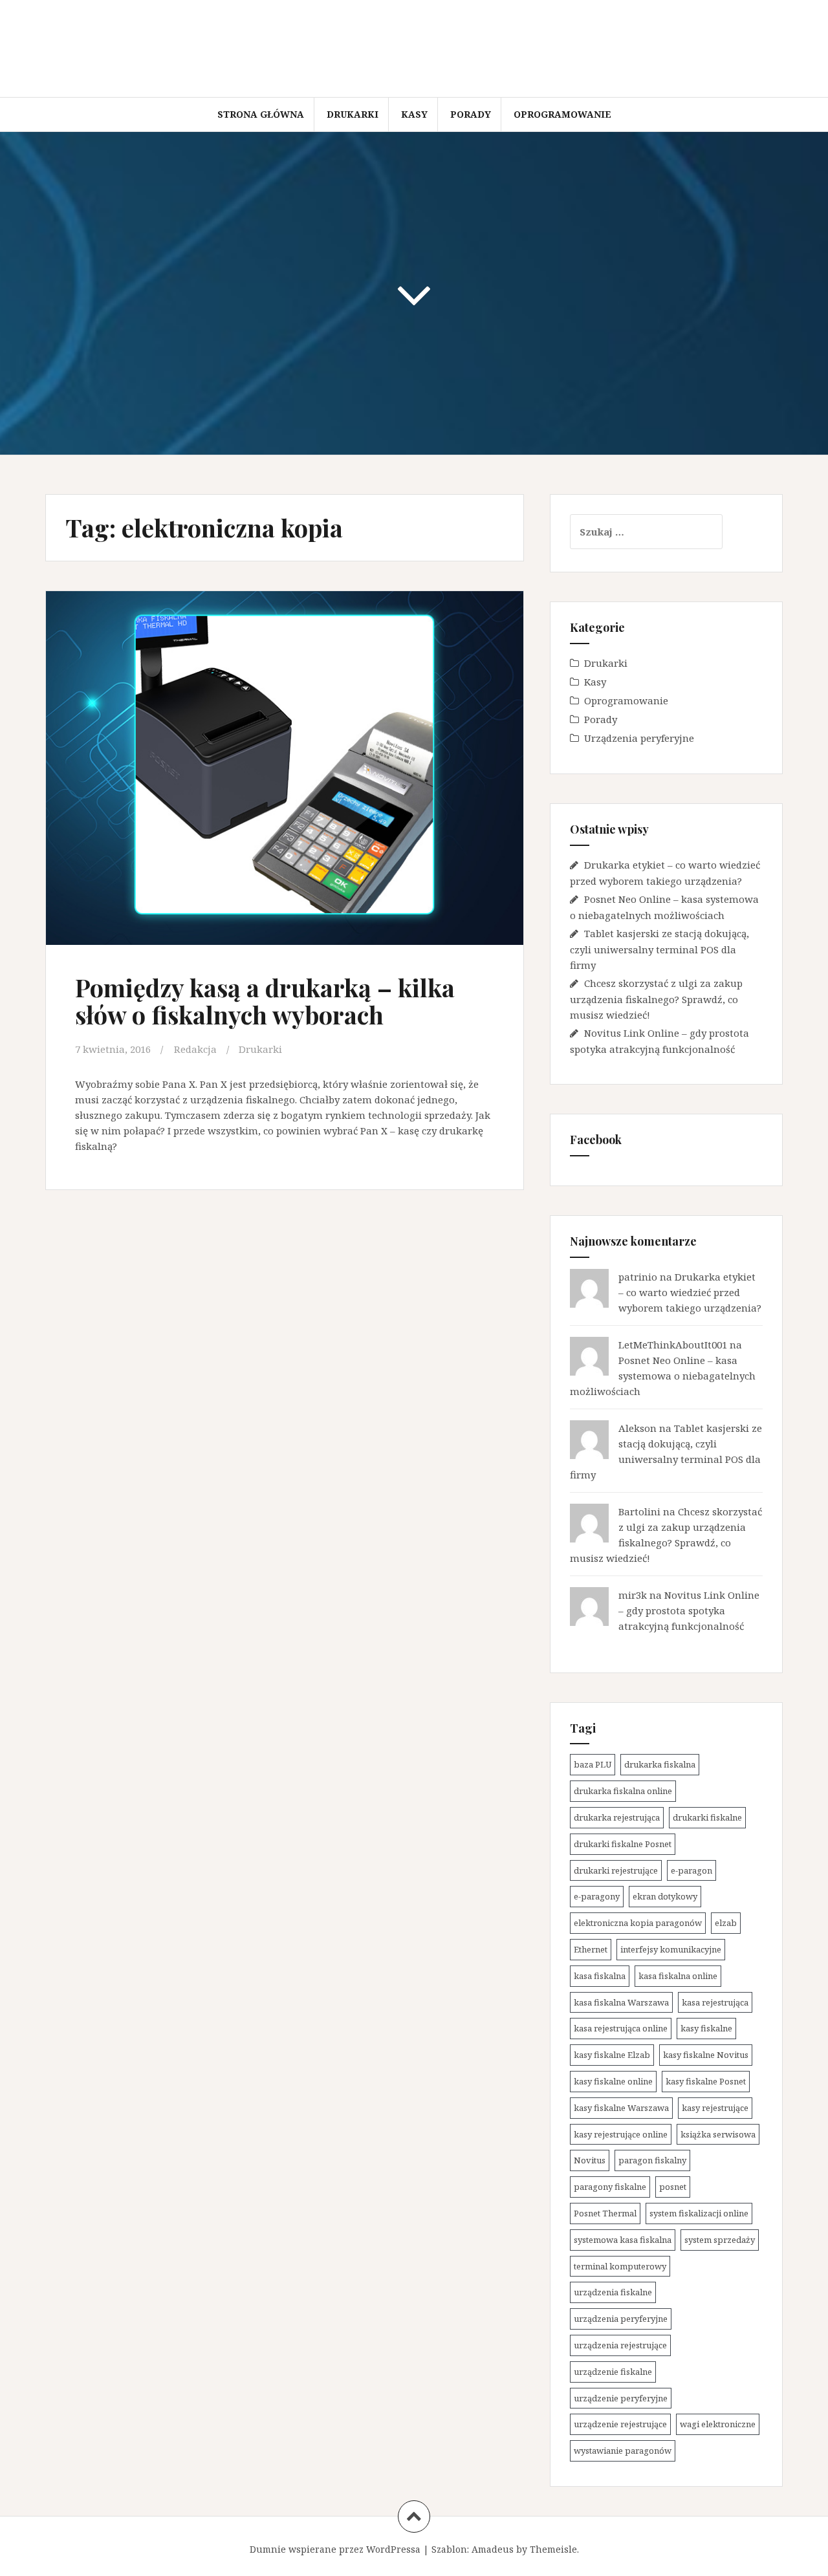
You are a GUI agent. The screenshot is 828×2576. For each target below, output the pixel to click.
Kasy (414, 114)
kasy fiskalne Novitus (706, 2055)
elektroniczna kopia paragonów (638, 1923)
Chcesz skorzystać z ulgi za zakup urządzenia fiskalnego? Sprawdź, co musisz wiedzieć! (656, 999)
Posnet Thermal (605, 2213)
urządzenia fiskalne (613, 2292)
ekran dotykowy (665, 1896)
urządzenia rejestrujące (620, 2345)
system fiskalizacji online (699, 2213)
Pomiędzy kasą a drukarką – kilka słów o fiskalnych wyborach (265, 1001)
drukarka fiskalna (660, 1764)
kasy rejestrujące (715, 2108)
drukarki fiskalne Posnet (623, 1844)
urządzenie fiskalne (613, 2372)
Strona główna (261, 114)
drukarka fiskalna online (623, 1791)
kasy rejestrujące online (621, 2134)
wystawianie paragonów (623, 2451)
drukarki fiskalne (707, 1817)
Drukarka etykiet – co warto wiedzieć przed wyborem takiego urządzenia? (690, 1292)
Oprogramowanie (562, 114)
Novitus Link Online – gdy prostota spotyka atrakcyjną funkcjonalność (689, 1610)
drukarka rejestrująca (617, 1817)
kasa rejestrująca (715, 2002)
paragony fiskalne (610, 2187)
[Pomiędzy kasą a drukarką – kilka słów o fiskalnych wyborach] (283, 769)
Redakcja (195, 1049)
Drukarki (353, 114)
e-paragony (597, 1896)
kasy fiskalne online (613, 2081)
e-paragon (692, 1870)
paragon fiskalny (652, 2160)
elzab (726, 1923)
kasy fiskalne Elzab (612, 2055)
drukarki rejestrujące (616, 1870)
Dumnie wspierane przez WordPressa (335, 2549)
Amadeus (493, 2549)
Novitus (590, 2160)
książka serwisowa (718, 2134)
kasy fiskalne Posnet (706, 2081)
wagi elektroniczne (718, 2424)
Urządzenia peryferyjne (639, 738)
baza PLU (593, 1764)
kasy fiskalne (706, 2028)
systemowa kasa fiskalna (623, 2240)
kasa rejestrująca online (621, 2028)
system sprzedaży (720, 2240)
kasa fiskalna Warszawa (621, 2002)
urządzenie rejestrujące (620, 2424)
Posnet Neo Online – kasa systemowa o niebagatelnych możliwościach (663, 1376)
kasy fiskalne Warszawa (621, 2108)
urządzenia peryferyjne (621, 2319)
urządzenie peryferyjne (621, 2398)
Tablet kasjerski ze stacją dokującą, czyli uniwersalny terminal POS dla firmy (659, 949)
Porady (471, 114)
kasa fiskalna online (678, 1976)
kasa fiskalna (600, 1976)
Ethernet (591, 1949)
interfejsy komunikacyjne (671, 1949)
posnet (673, 2187)
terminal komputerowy (620, 2266)
